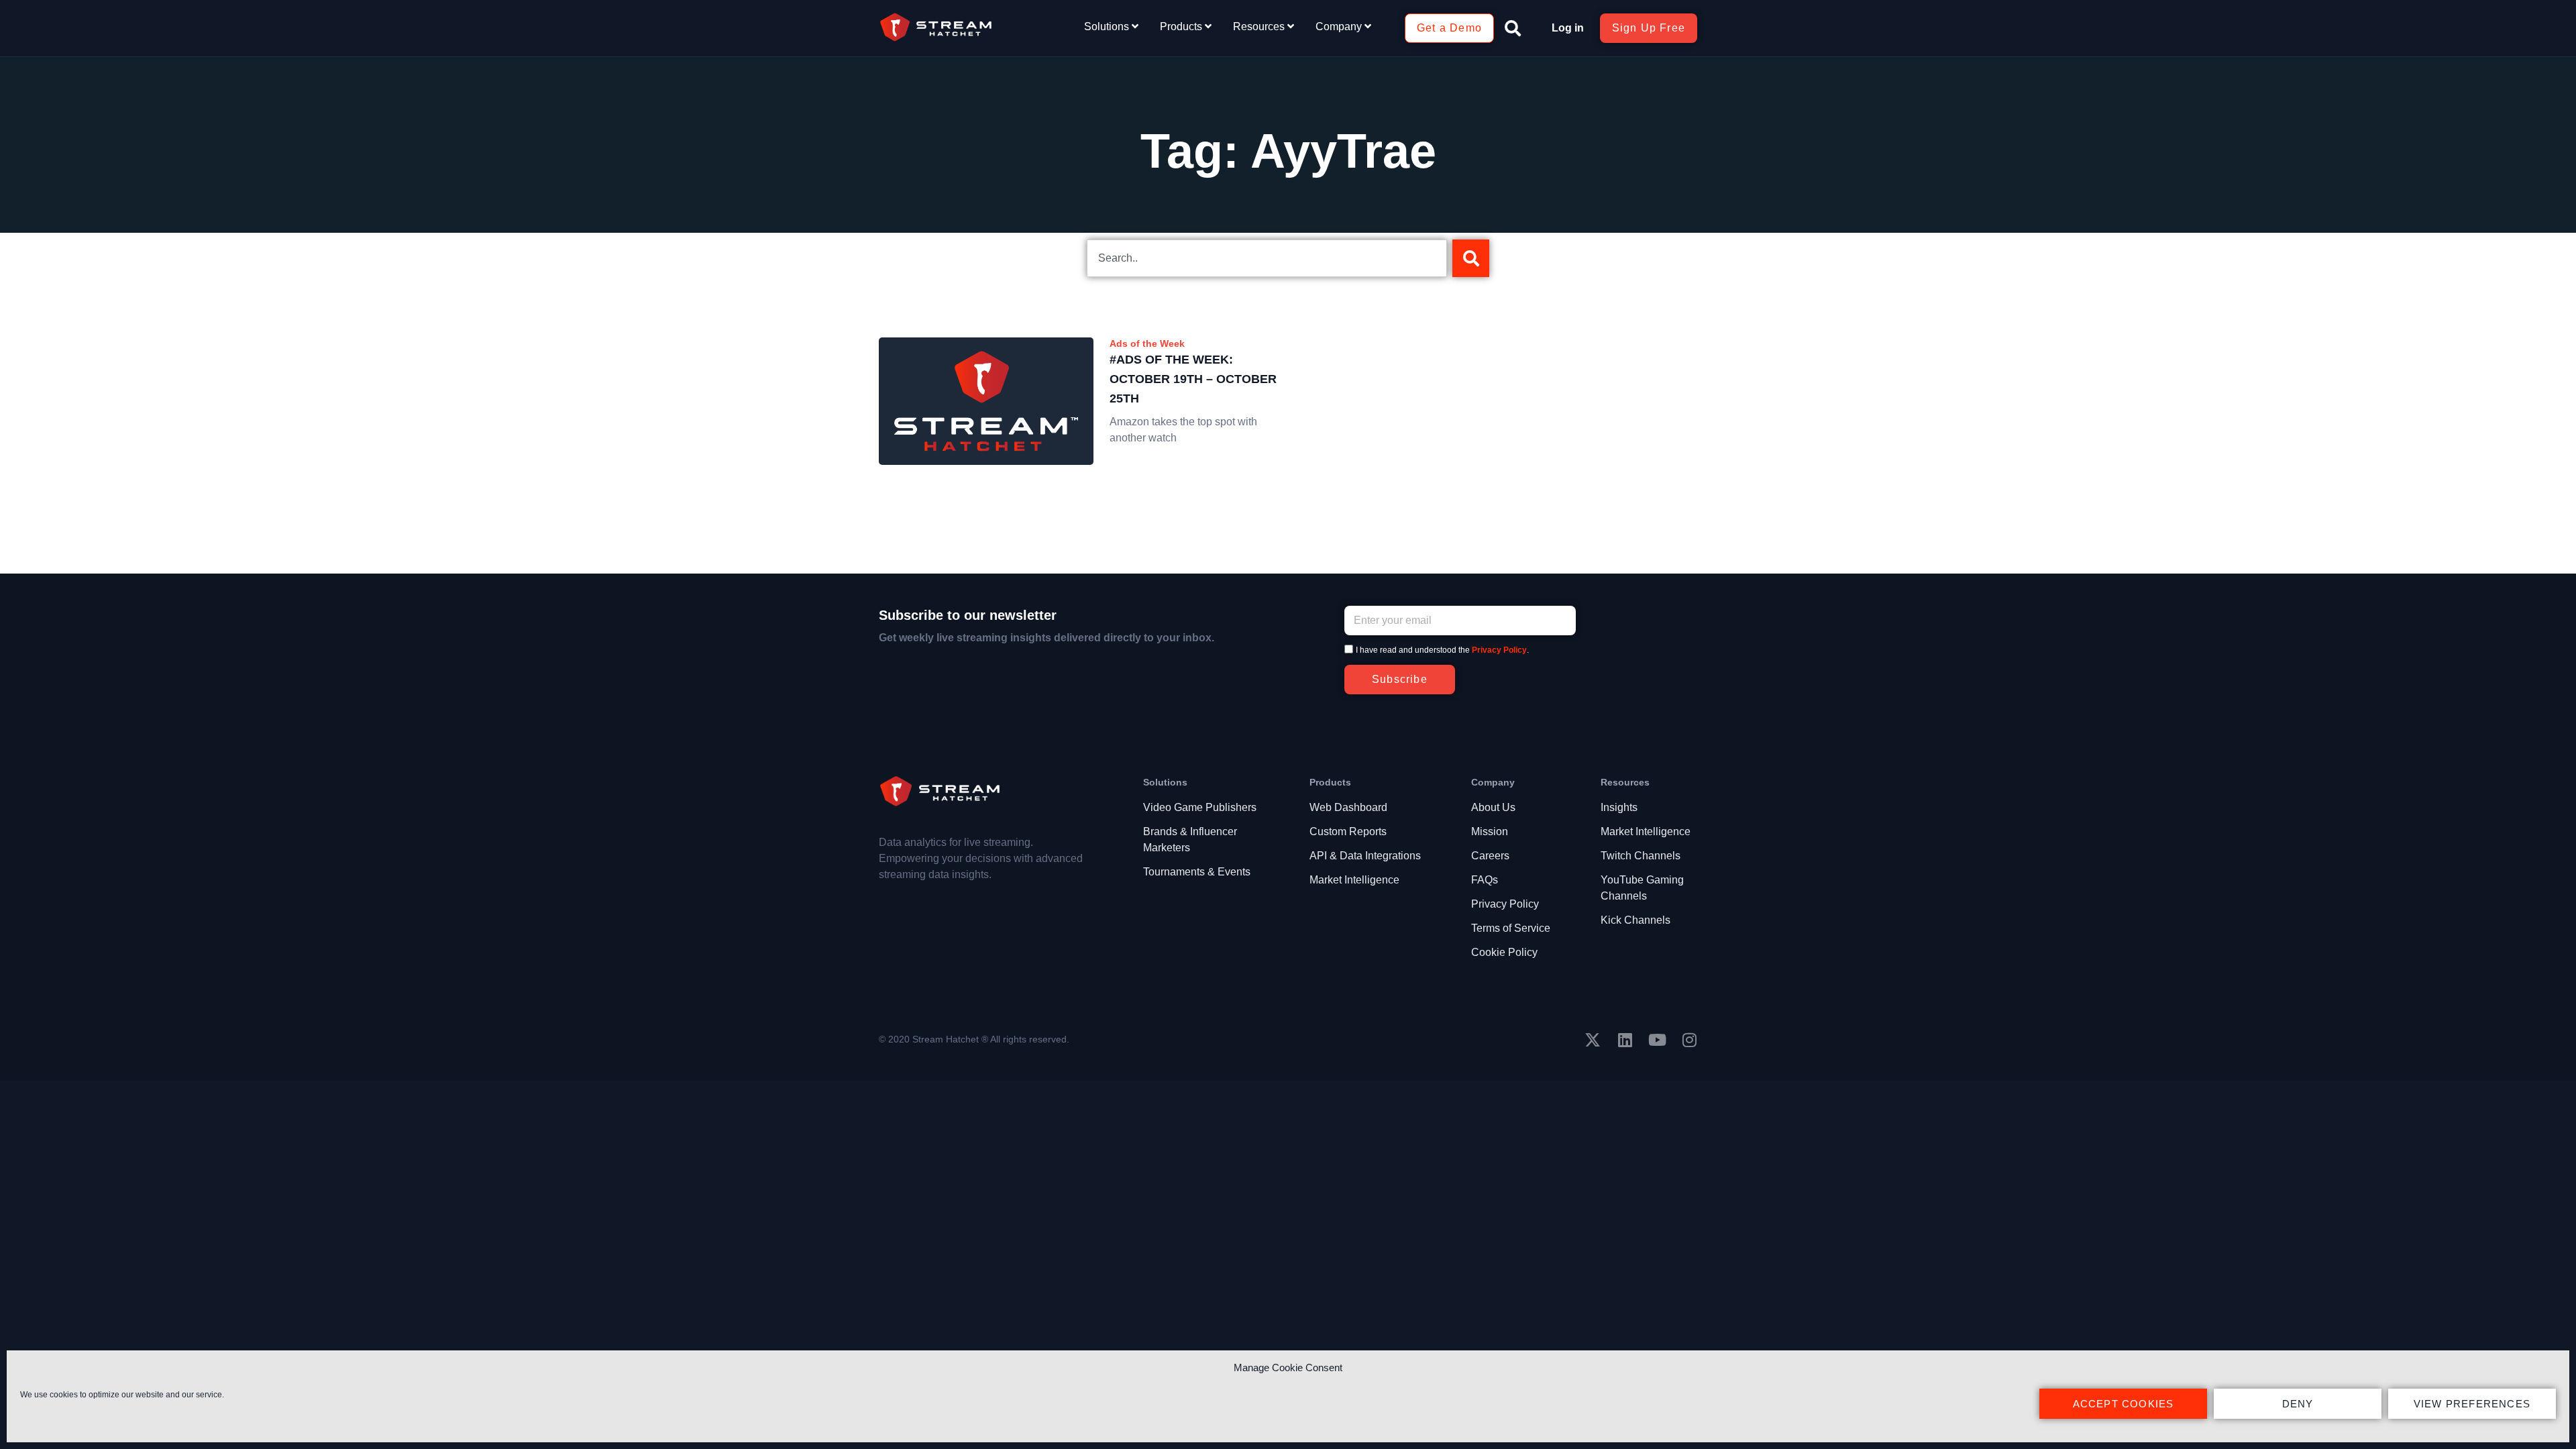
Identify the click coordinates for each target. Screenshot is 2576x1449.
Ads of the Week (1147, 343)
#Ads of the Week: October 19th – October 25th (1193, 379)
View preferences (2472, 1404)
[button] (1513, 28)
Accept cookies (2124, 1404)
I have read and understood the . (1442, 650)
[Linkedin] (1625, 1040)
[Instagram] (1689, 1040)
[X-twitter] (1593, 1040)
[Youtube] (1657, 1040)
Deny (2298, 1404)
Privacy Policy (1499, 650)
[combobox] (1267, 258)
